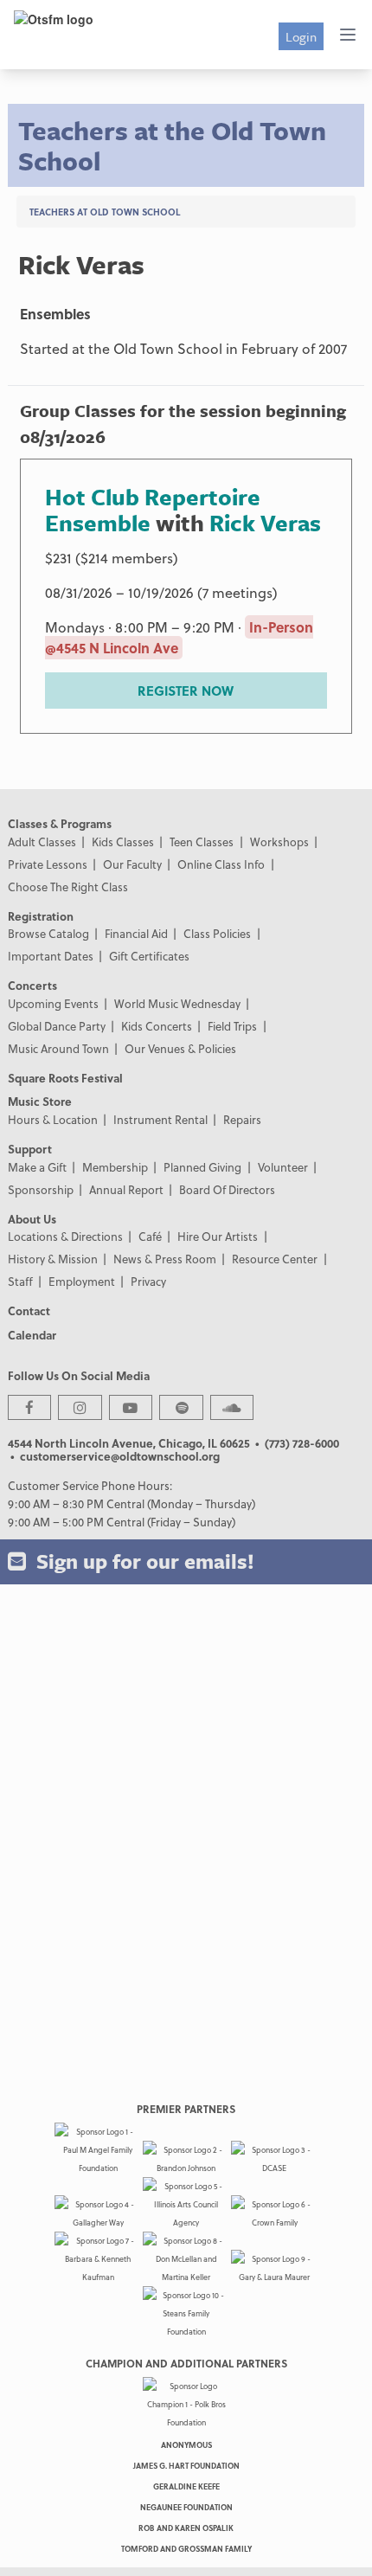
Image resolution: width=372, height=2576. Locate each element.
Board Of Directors (227, 1189)
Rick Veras (265, 523)
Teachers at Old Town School (105, 212)
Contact (29, 1310)
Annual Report (126, 1189)
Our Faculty (132, 864)
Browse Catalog (48, 933)
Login (301, 36)
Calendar (32, 1335)
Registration (41, 916)
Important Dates (51, 956)
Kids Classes (123, 842)
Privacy (148, 1281)
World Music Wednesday (177, 1003)
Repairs (242, 1119)
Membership (115, 1167)
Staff (20, 1281)
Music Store (40, 1101)
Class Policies (217, 933)
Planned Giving (202, 1167)
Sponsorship (41, 1189)
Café (150, 1236)
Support (30, 1149)
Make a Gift (37, 1167)
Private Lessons (48, 864)
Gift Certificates (149, 956)
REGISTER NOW (186, 691)
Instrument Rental (160, 1119)
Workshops (279, 842)
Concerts (32, 985)
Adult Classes (42, 842)
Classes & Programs (60, 823)
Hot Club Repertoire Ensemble (153, 510)
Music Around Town (58, 1048)
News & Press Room (165, 1259)
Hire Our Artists (218, 1236)
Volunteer (283, 1167)
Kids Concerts (157, 1026)
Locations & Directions (65, 1236)
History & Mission (53, 1259)
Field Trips (232, 1026)
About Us (32, 1219)
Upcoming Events (53, 1003)
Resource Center (275, 1259)
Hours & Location (53, 1119)
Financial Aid (136, 933)
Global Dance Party (57, 1026)
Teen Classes (202, 842)
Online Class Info (221, 864)
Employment (82, 1281)
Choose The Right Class (68, 887)
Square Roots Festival (65, 1078)
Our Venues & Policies (180, 1048)
